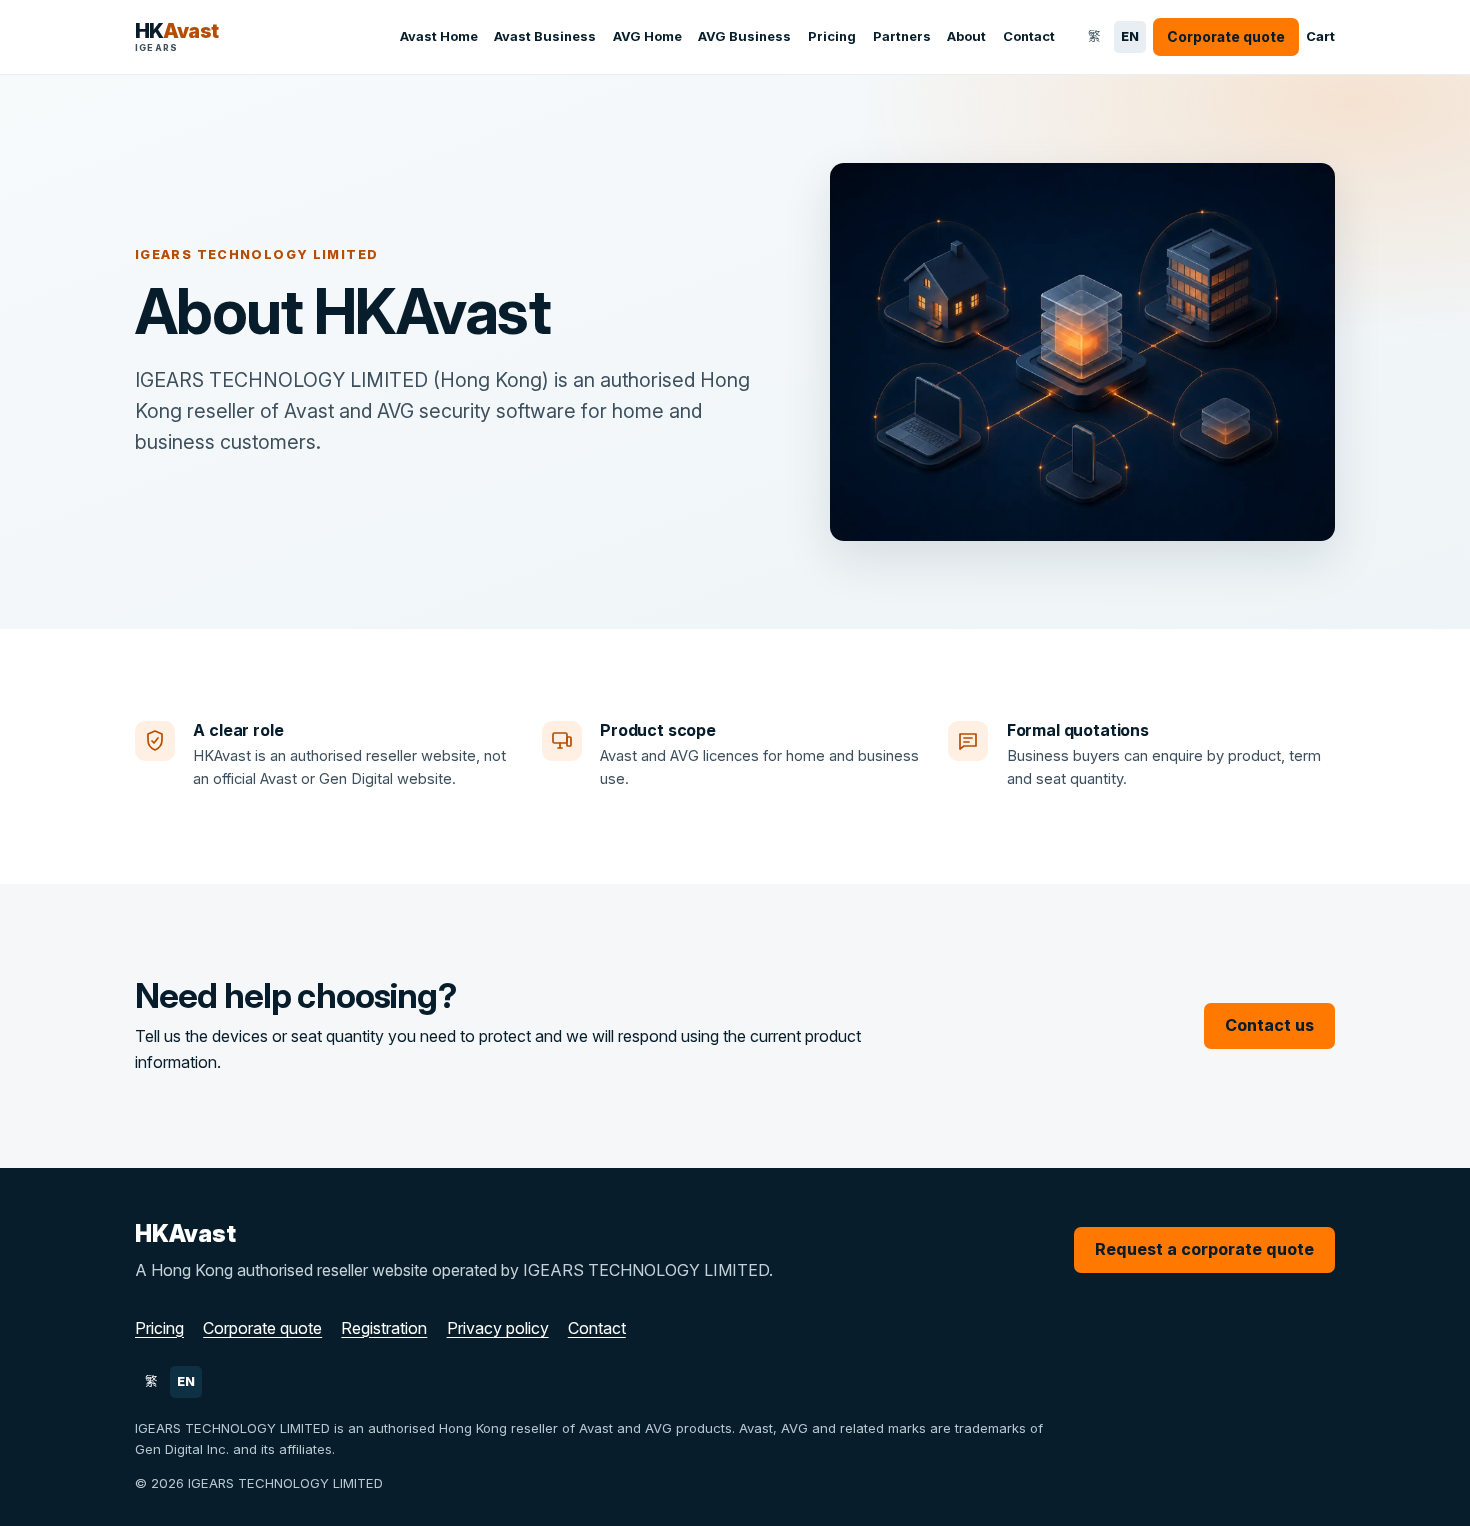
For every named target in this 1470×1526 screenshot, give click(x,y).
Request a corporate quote (1204, 1249)
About (966, 36)
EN (1133, 41)
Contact (1029, 36)
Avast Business (545, 36)
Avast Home (439, 36)
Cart (1320, 36)
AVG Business (744, 36)
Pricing (832, 36)
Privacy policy (498, 1328)
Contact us (1269, 1025)
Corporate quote (262, 1328)
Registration (384, 1328)
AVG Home (647, 36)
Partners (902, 36)
